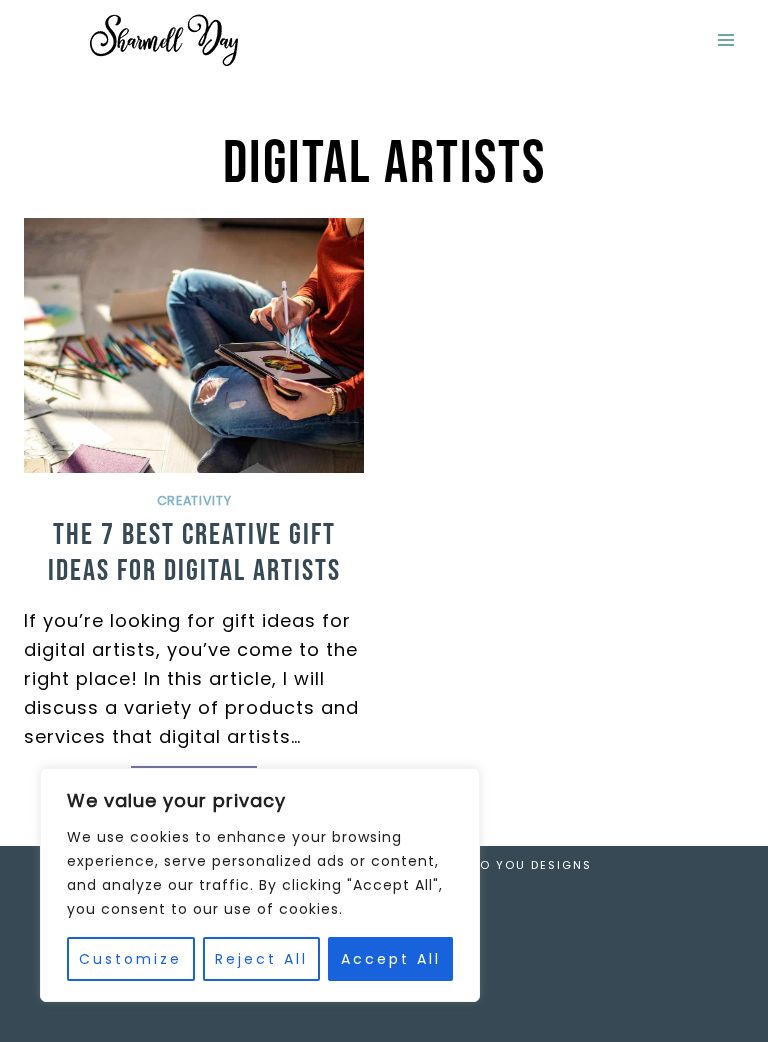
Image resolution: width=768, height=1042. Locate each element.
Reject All (261, 959)
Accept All (391, 959)
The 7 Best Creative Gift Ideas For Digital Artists (194, 553)
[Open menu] (725, 39)
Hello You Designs (520, 865)
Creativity (194, 500)
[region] (260, 885)
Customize (130, 959)
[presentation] (194, 345)
